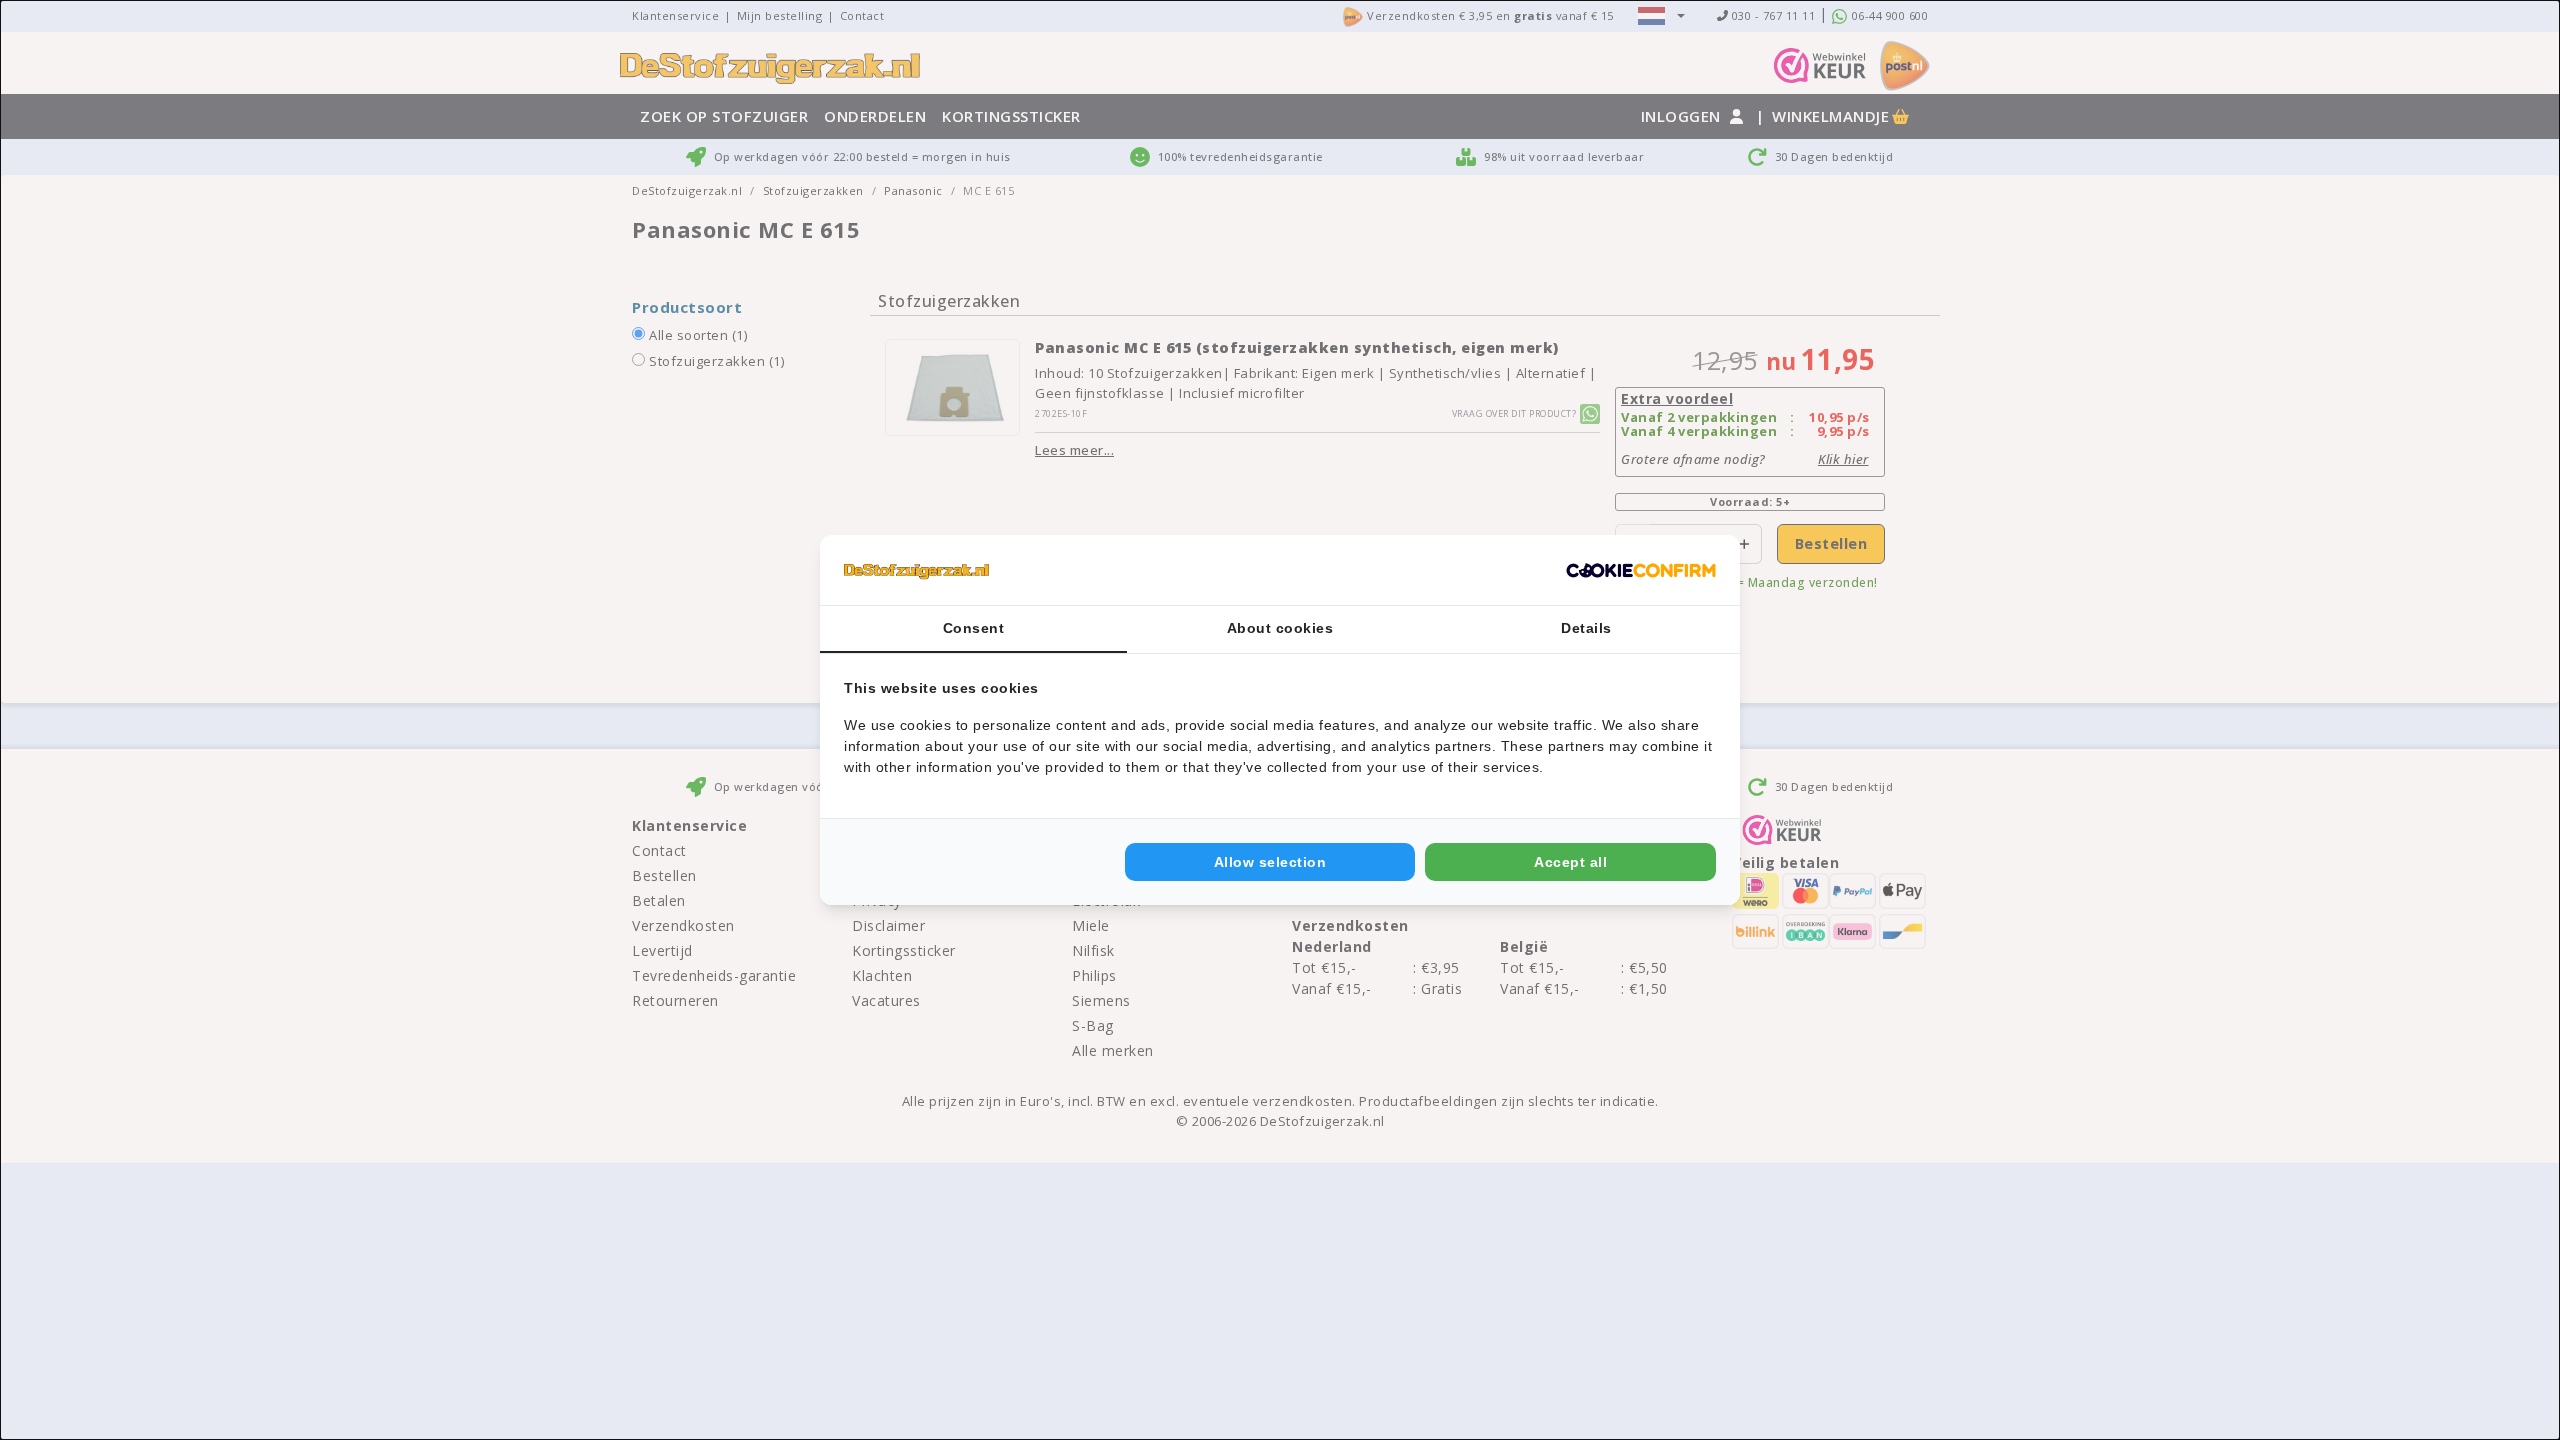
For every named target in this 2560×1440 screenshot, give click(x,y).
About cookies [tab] (1280, 628)
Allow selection (1270, 862)
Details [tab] (1586, 628)
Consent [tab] (974, 628)
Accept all (1570, 862)
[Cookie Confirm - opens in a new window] (1641, 570)
